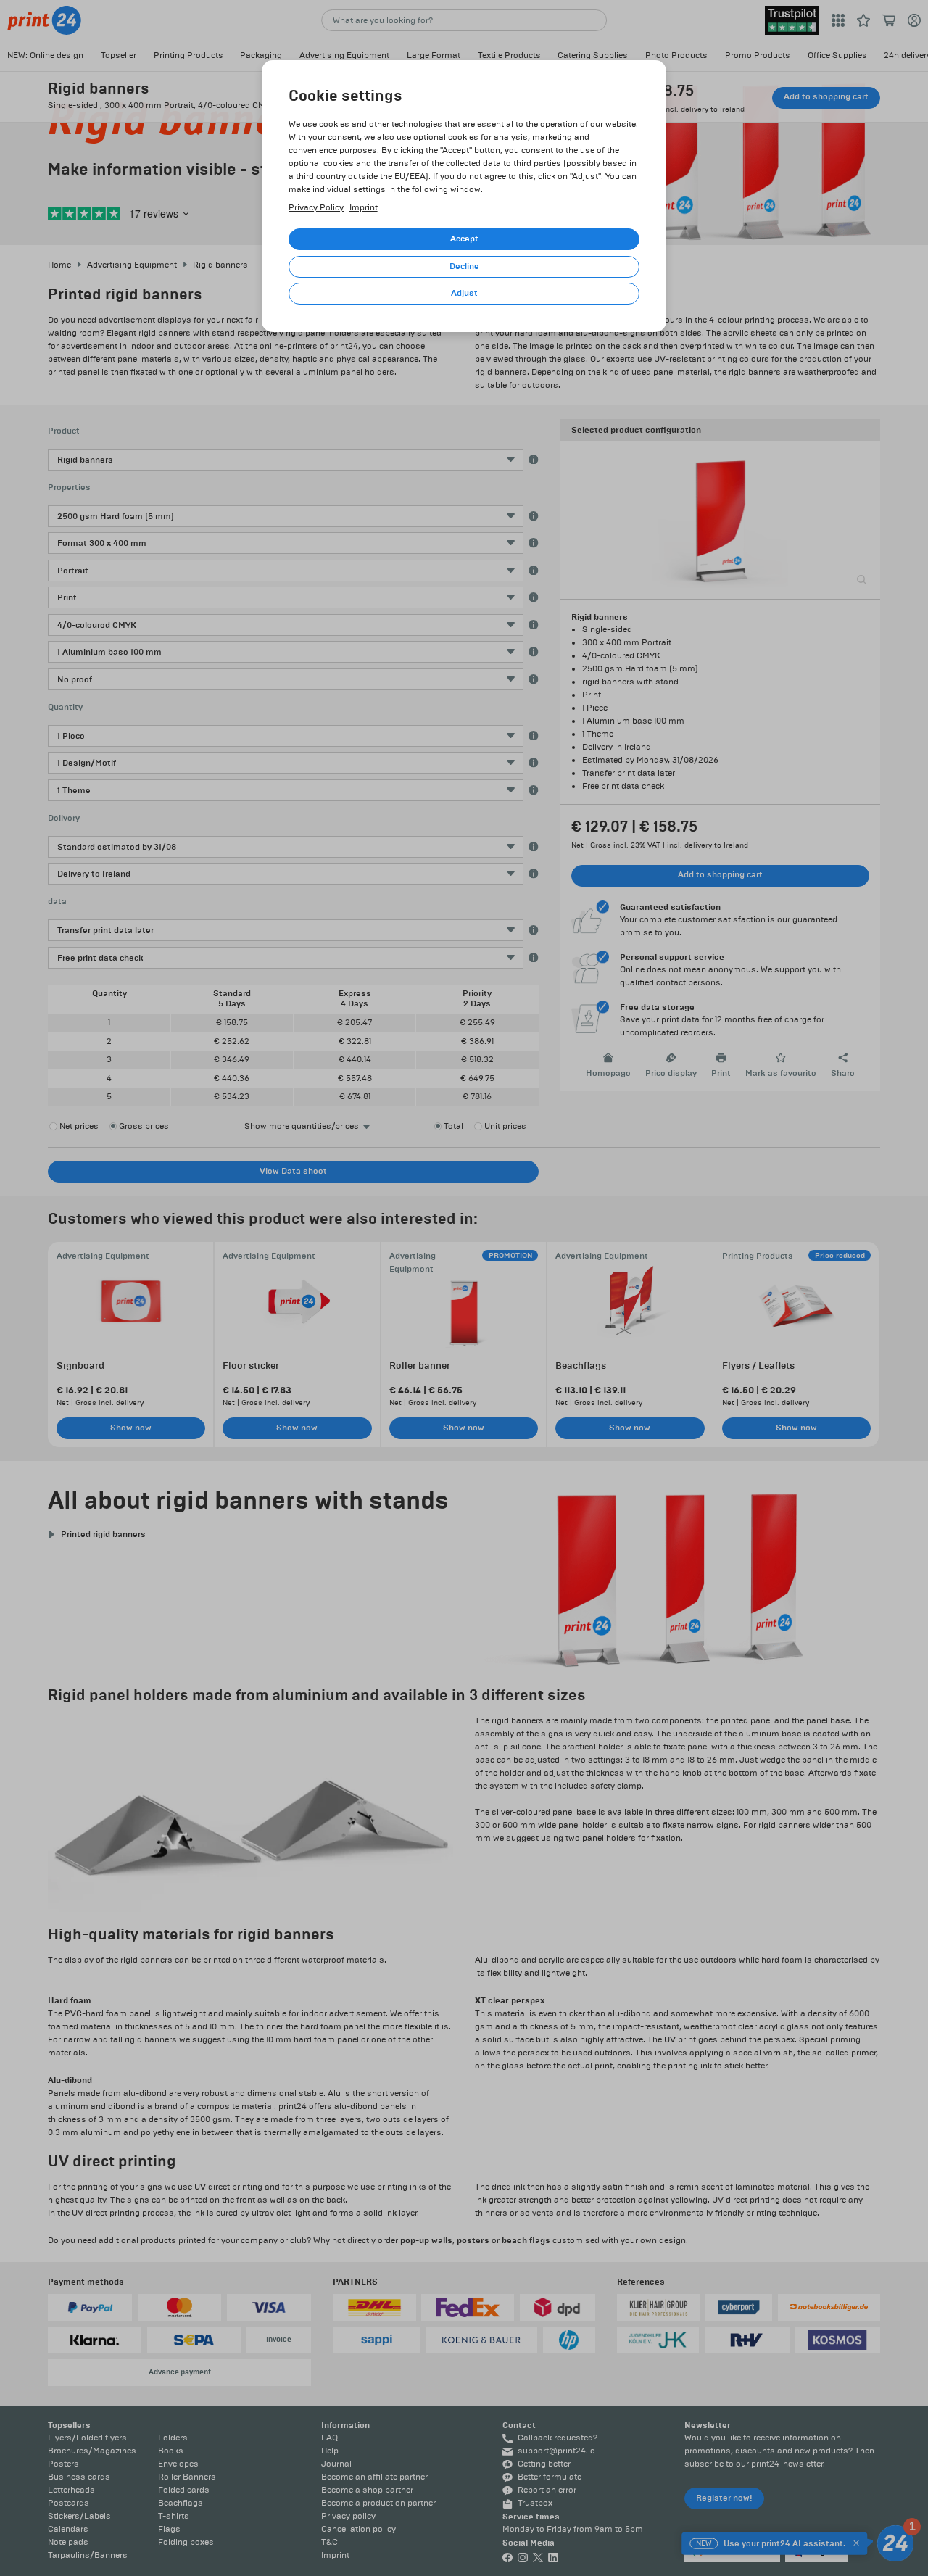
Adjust (464, 293)
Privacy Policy (316, 208)
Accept (464, 239)
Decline (464, 266)
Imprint (364, 208)
